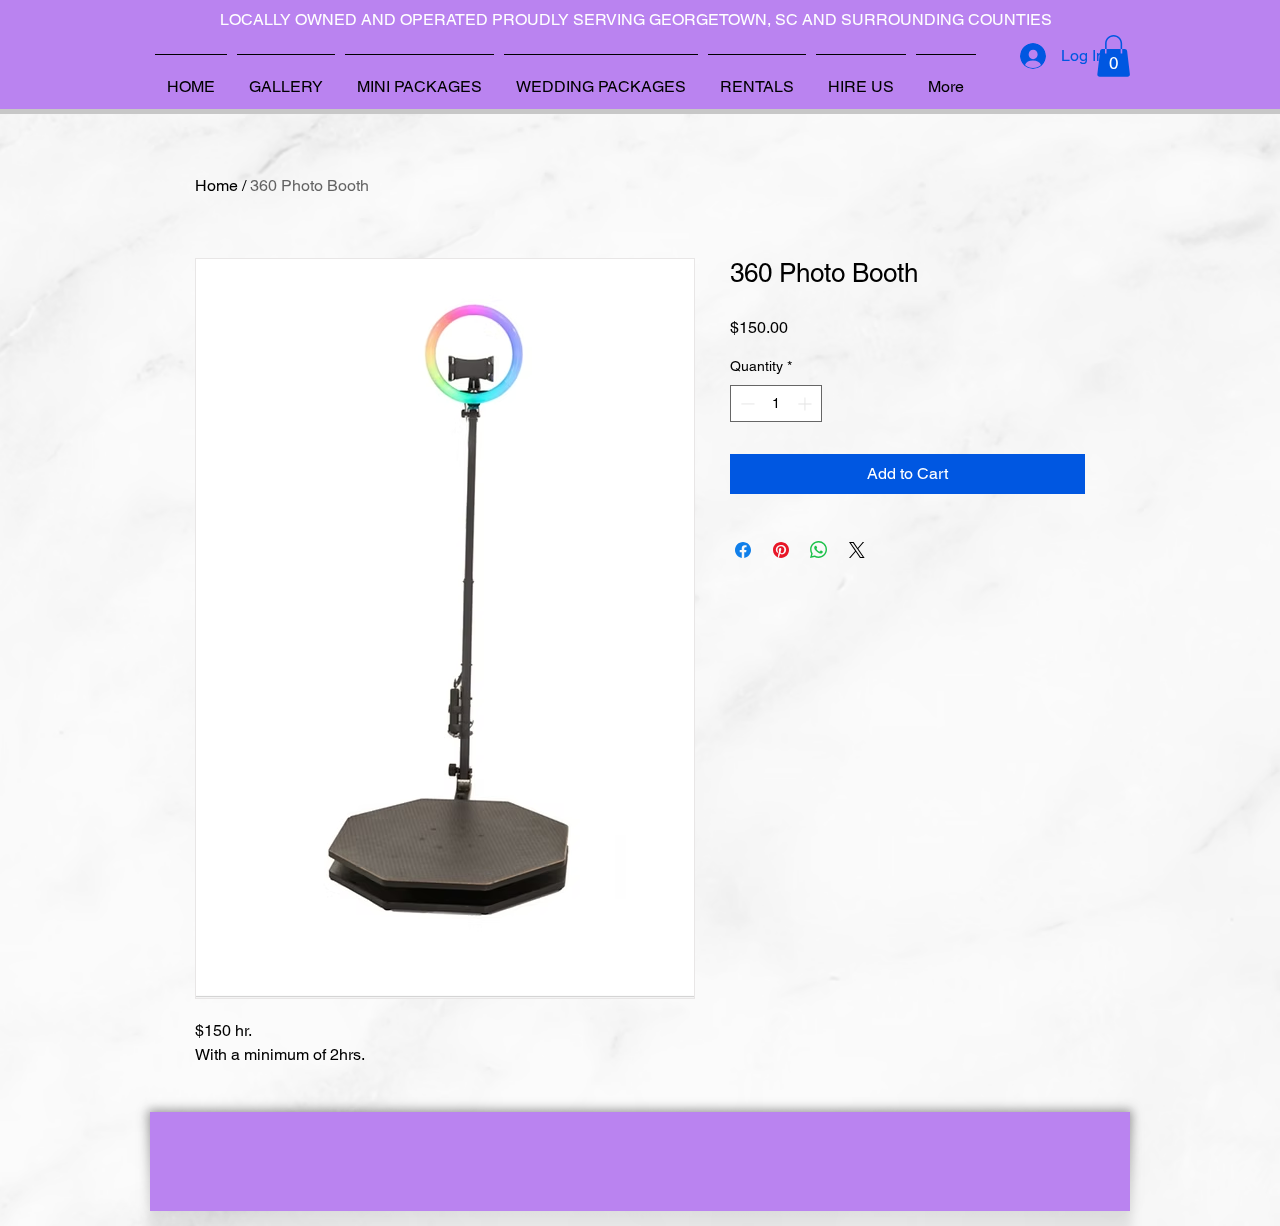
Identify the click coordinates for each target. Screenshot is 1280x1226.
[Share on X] (857, 550)
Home (216, 185)
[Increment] (806, 403)
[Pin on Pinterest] (781, 550)
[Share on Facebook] (743, 550)
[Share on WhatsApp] (819, 550)
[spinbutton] (776, 403)
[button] (1113, 56)
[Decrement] (745, 403)
